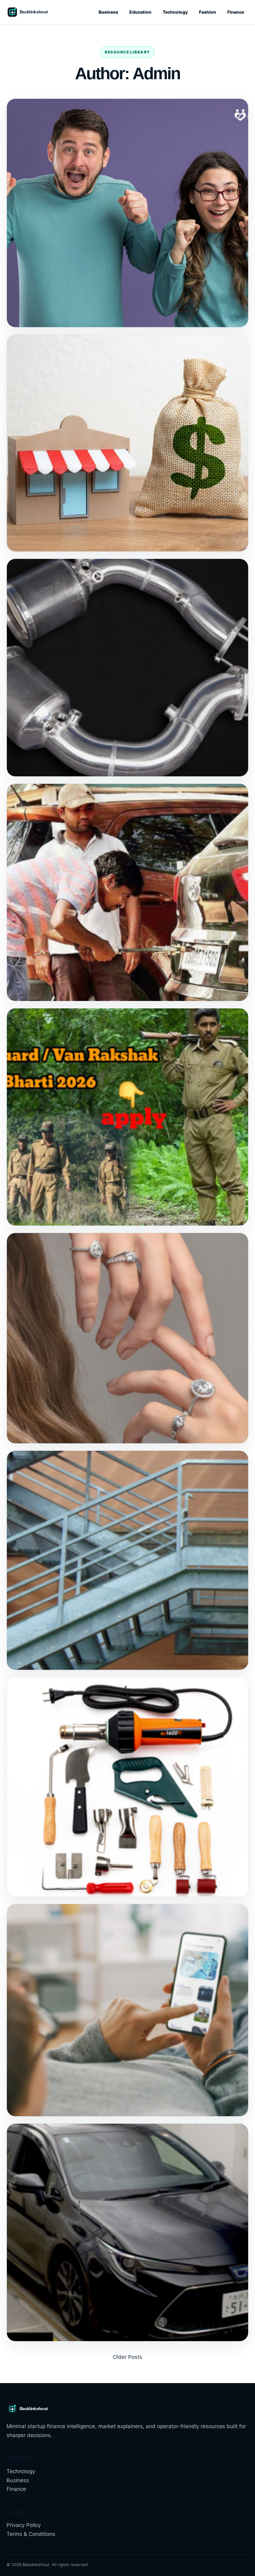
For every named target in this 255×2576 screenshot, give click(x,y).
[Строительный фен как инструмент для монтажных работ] (127, 1787)
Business (108, 12)
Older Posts (127, 2357)
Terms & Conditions (31, 2534)
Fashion (208, 12)
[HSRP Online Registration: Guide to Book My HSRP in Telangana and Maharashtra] (127, 892)
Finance (236, 12)
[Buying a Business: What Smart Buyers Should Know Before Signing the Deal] (127, 443)
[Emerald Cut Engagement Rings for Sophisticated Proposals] (127, 1338)
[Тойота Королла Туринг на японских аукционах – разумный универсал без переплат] (127, 2232)
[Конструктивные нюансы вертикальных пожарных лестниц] (127, 1560)
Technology (175, 12)
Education (140, 12)
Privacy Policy (24, 2525)
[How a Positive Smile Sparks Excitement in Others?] (127, 213)
